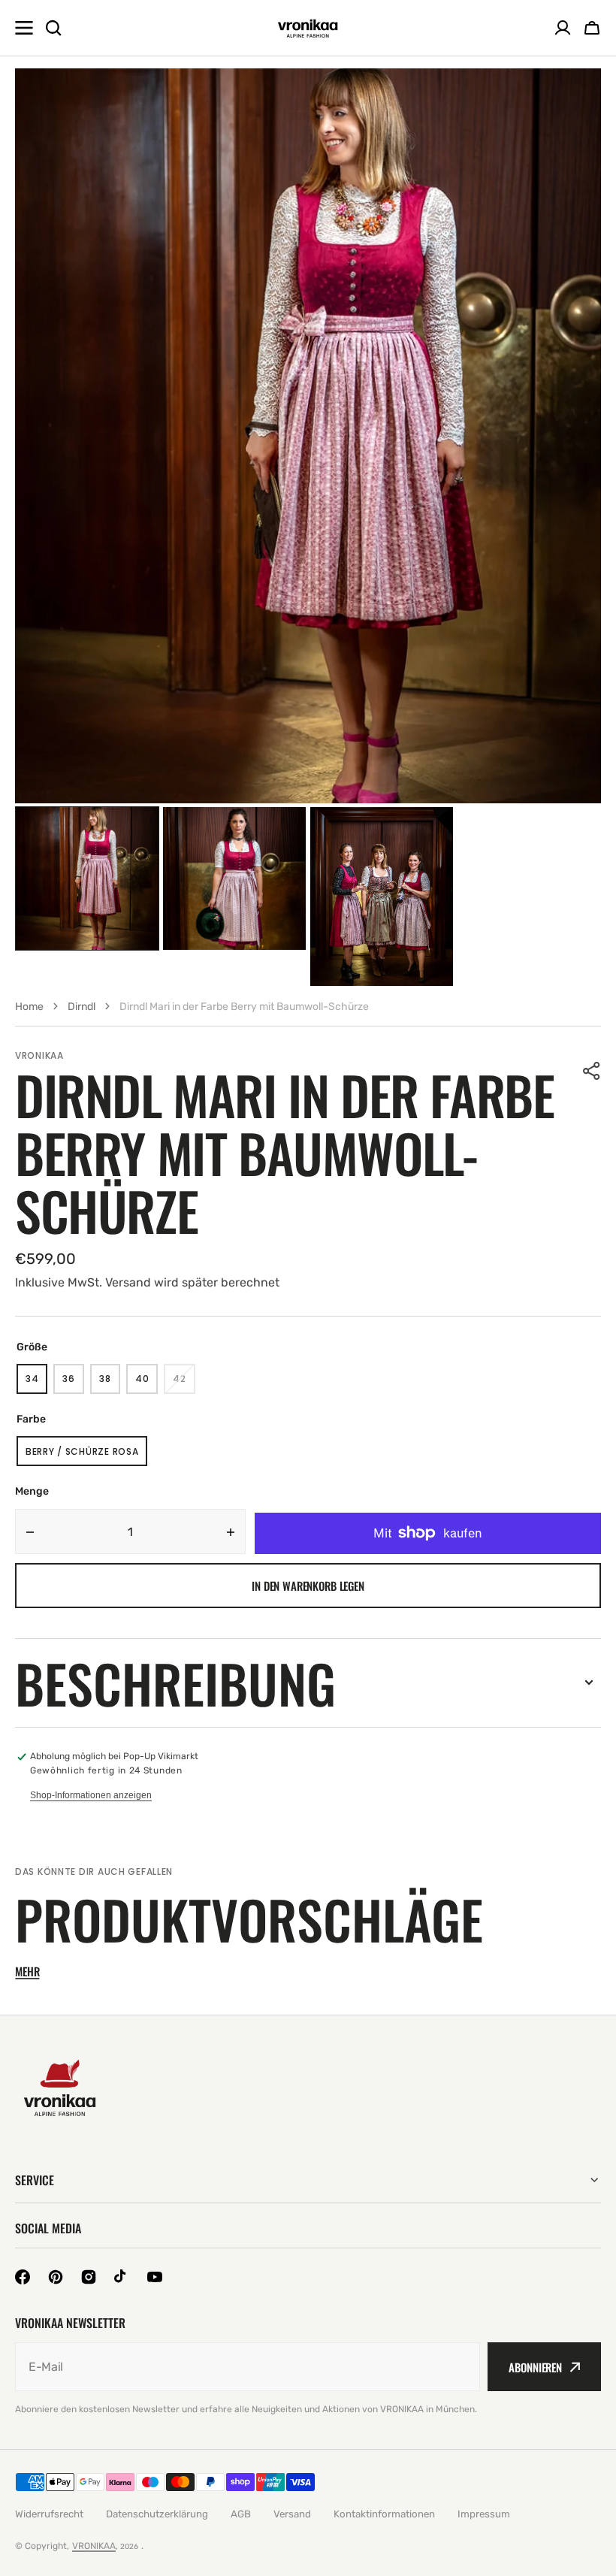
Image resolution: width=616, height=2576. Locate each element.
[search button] (53, 28)
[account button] (563, 28)
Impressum (484, 2514)
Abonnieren (535, 2367)
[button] (592, 1071)
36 (73, 1383)
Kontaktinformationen (384, 2514)
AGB (241, 2514)
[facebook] (23, 2277)
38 (110, 1383)
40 (146, 1383)
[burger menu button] (24, 28)
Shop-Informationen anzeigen (91, 1795)
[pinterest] (56, 2277)
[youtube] (155, 2277)
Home (29, 1007)
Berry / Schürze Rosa (82, 1456)
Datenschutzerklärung (157, 2514)
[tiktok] (122, 2277)
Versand (292, 2514)
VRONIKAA (94, 2546)
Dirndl (82, 1007)
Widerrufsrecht (49, 2514)
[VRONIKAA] (308, 28)
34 (36, 1383)
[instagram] (89, 2277)
